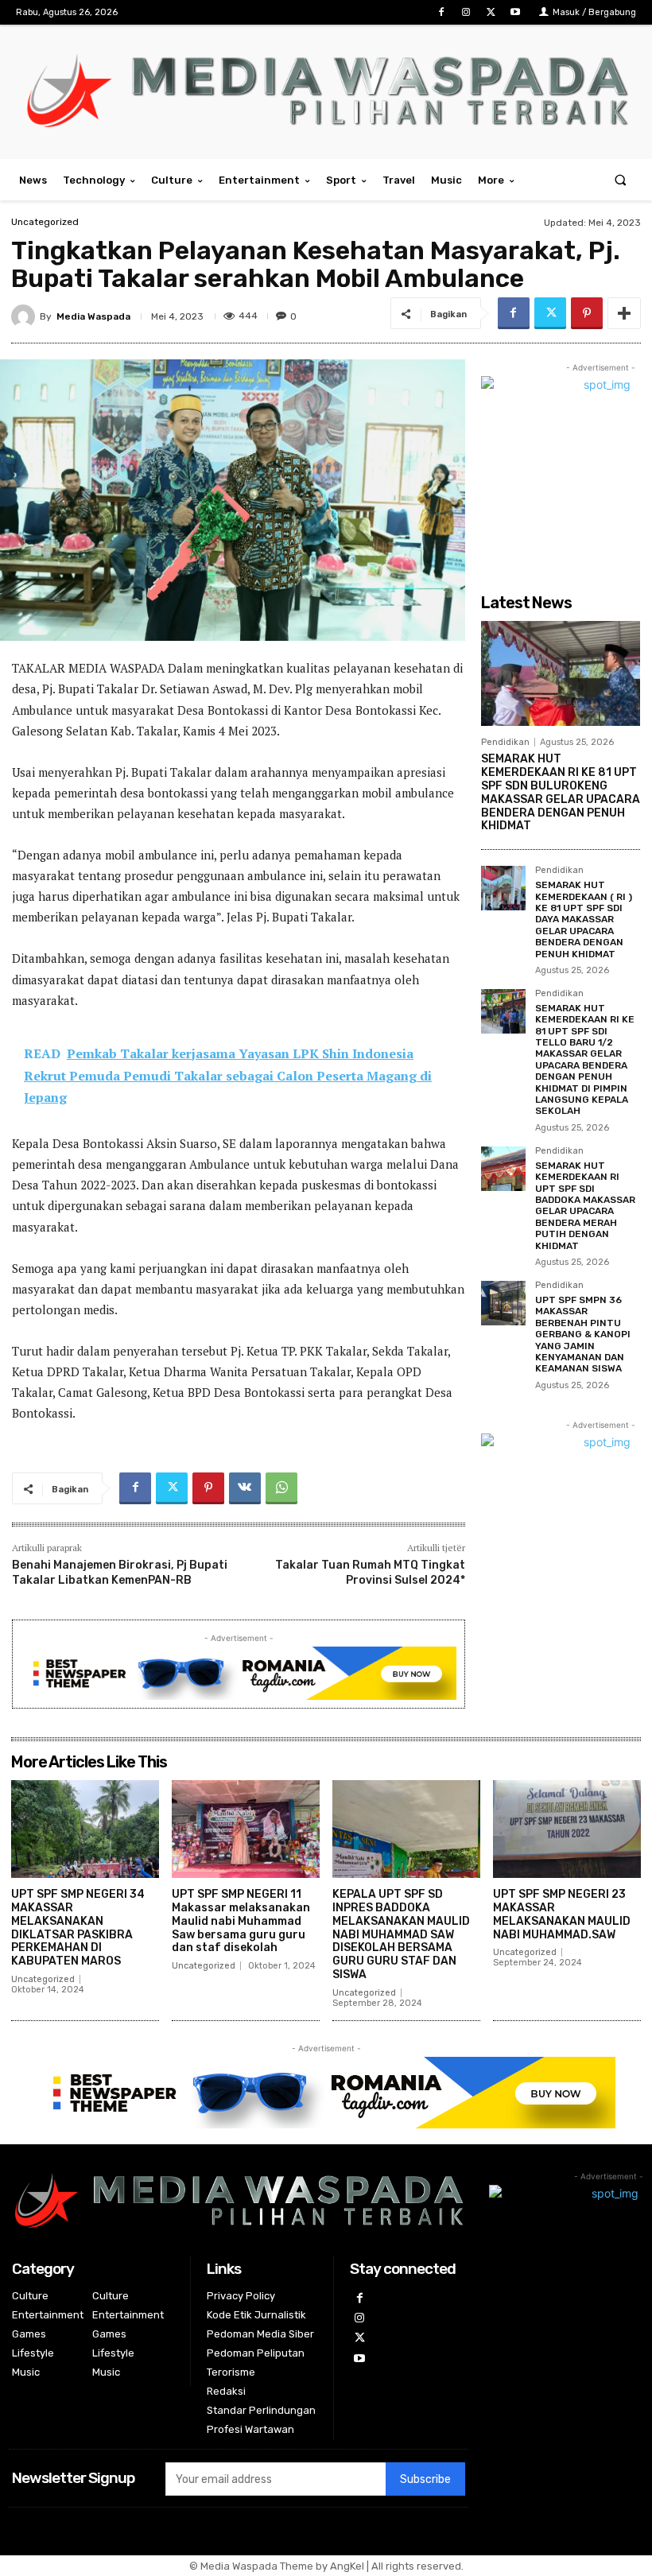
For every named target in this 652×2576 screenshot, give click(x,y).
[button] (621, 180)
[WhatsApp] (281, 1488)
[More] (624, 313)
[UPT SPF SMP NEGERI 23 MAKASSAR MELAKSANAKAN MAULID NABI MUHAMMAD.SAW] (567, 1829)
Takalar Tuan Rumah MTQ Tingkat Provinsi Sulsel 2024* (370, 1572)
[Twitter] (491, 12)
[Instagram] (466, 12)
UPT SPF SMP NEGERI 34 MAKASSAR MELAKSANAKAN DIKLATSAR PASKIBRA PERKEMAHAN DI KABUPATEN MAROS (78, 1928)
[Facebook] (441, 12)
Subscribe (425, 2479)
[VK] (245, 1488)
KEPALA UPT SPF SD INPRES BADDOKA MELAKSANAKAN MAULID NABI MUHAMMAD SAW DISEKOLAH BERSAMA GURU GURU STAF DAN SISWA (401, 1934)
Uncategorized (45, 222)
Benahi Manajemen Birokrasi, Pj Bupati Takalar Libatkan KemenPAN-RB (120, 1572)
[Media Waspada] (25, 316)
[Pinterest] (587, 313)
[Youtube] (516, 12)
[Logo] (326, 90)
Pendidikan (505, 742)
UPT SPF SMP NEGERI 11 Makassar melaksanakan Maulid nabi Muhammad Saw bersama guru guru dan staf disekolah (241, 1921)
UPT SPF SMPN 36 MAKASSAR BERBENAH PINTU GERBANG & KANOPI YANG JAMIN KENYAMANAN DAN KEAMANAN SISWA (583, 1334)
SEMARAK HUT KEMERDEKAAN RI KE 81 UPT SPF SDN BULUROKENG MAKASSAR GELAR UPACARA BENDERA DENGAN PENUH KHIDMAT (561, 792)
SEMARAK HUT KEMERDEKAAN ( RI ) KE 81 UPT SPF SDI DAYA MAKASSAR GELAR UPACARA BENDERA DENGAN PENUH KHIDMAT (584, 919)
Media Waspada (93, 316)
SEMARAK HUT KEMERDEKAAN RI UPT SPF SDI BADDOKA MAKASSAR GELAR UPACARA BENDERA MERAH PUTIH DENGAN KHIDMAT (585, 1206)
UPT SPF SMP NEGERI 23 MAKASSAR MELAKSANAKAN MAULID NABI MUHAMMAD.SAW (562, 1914)
